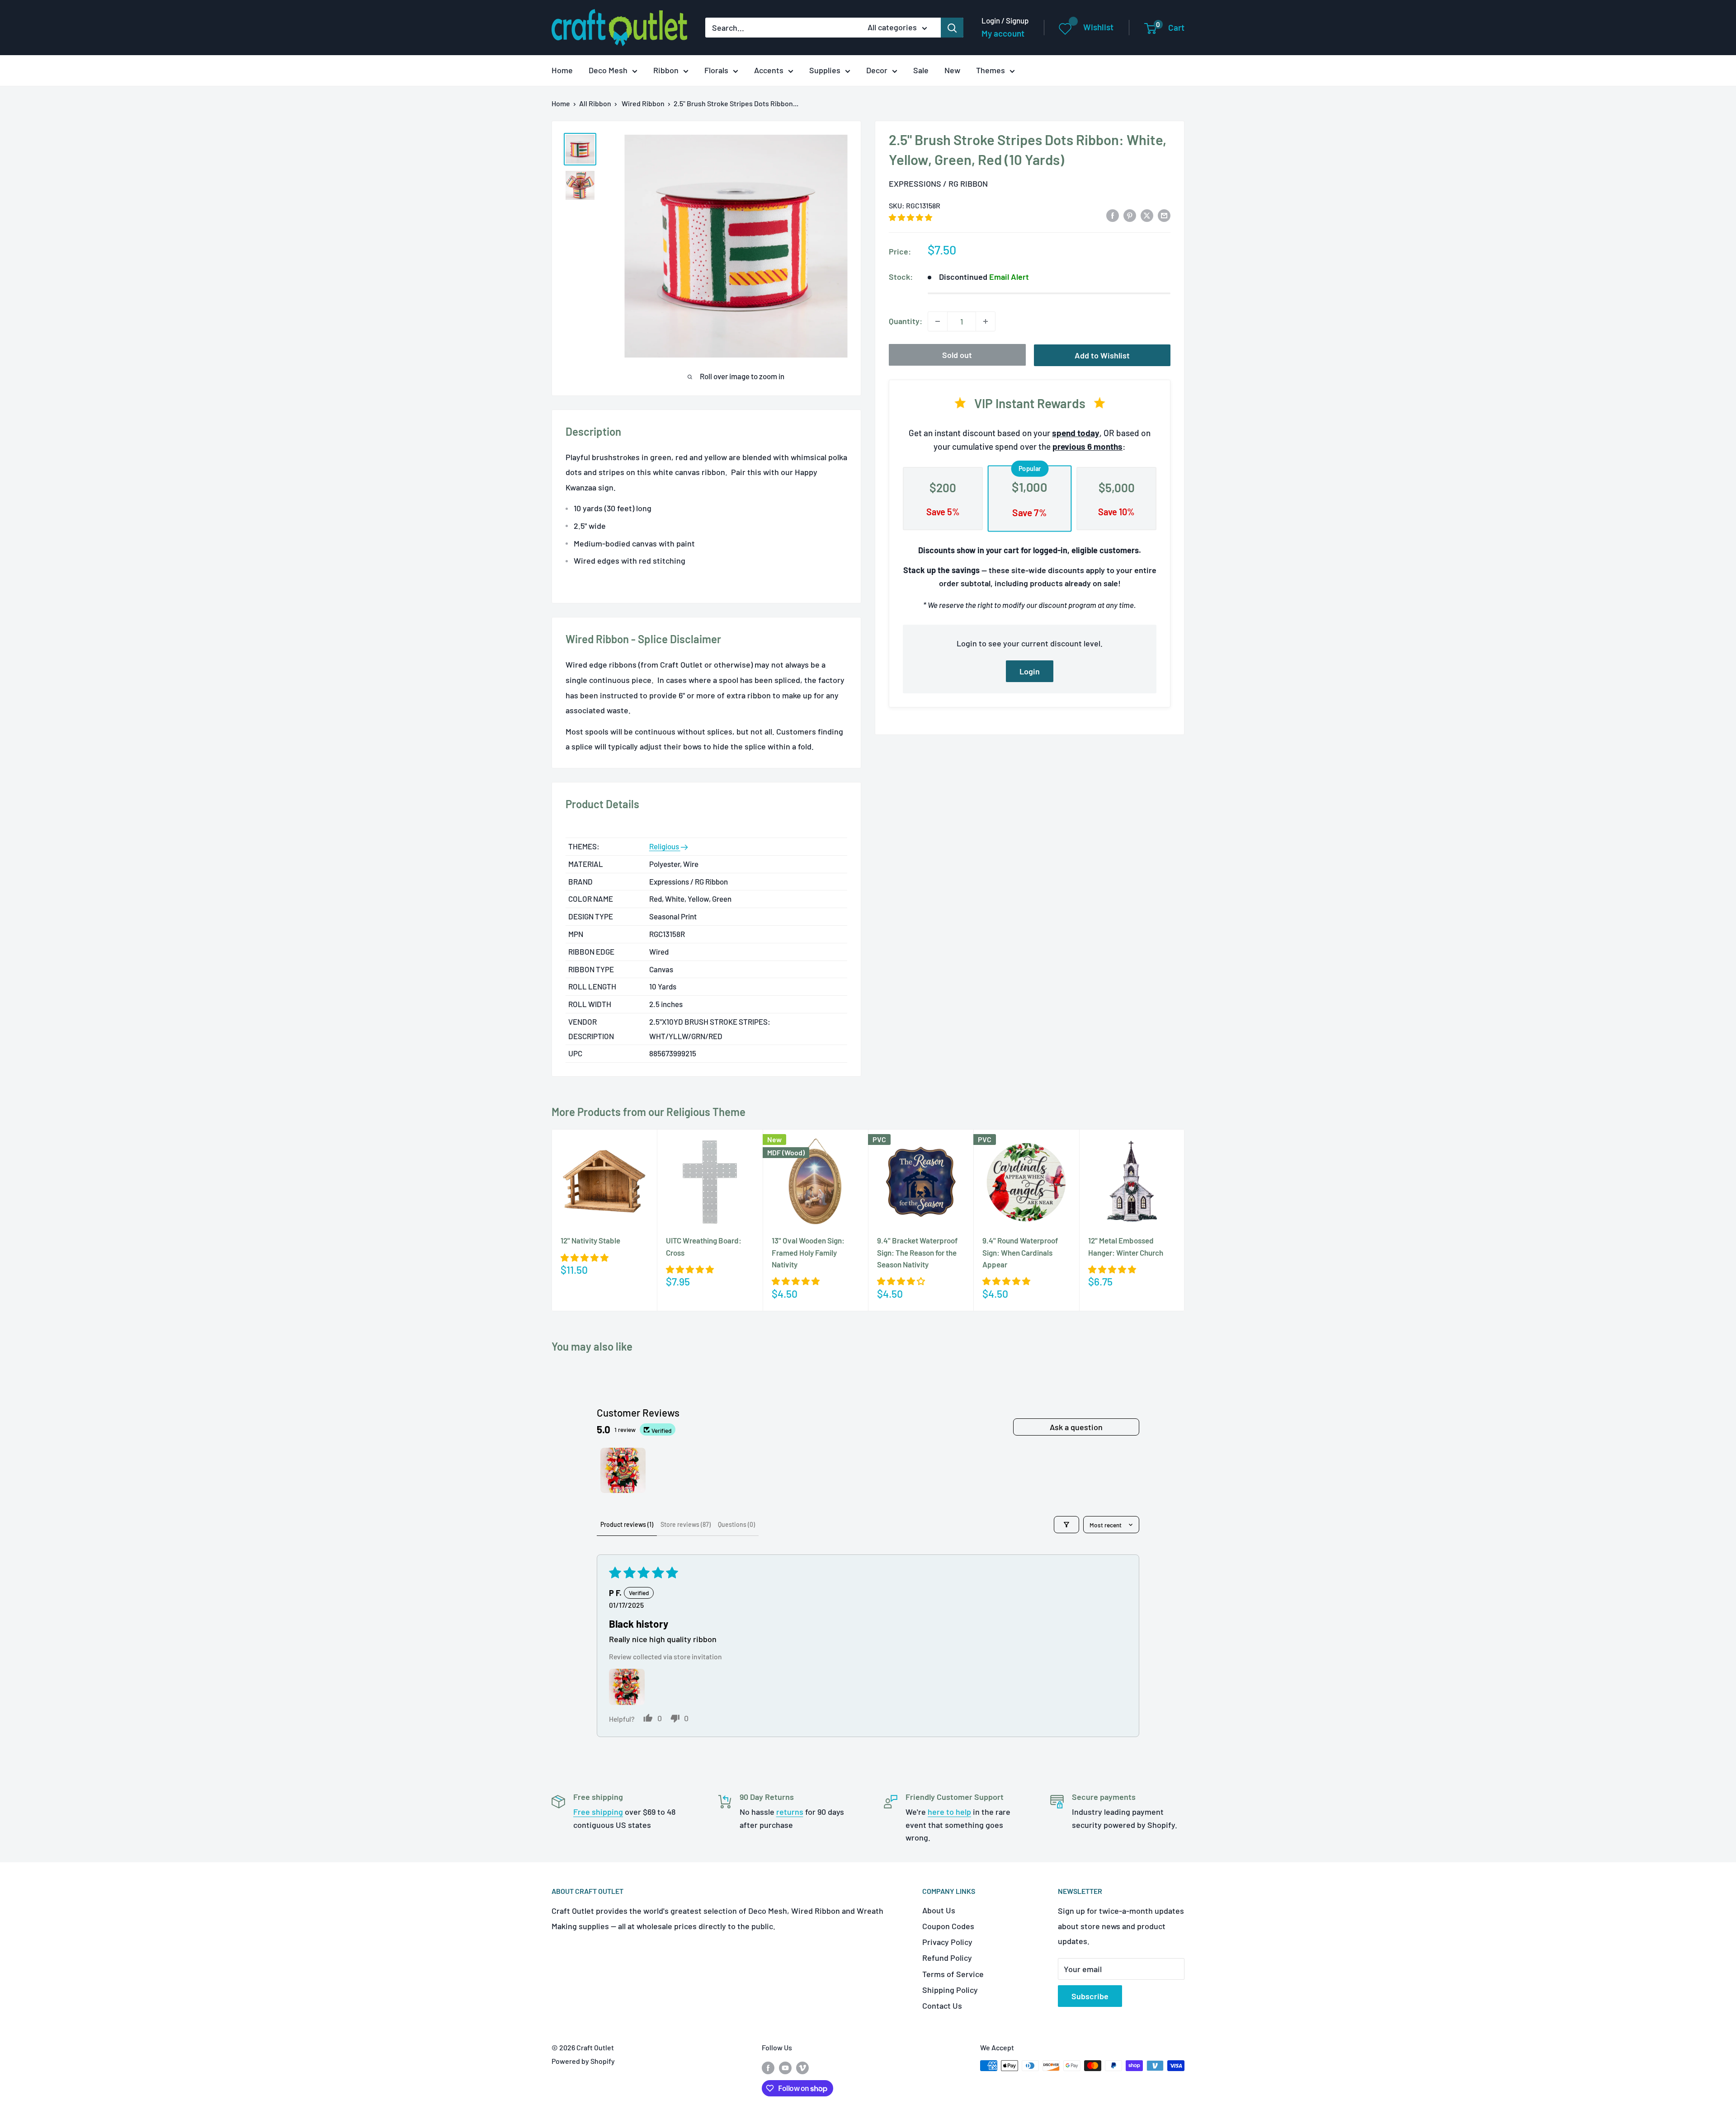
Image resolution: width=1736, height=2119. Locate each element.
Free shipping (598, 1812)
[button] (910, 217)
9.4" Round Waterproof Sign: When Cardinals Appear (1020, 1253)
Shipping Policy (950, 1990)
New (952, 70)
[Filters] (1066, 1525)
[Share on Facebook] (1113, 215)
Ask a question (1076, 1427)
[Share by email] (1164, 215)
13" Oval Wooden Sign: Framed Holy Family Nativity (808, 1253)
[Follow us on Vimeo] (802, 2067)
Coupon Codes (948, 1926)
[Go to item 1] (623, 1470)
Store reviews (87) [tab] (686, 1524)
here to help (949, 1812)
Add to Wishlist (1102, 355)
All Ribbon (595, 103)
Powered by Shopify (583, 2061)
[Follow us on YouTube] (785, 2067)
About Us (939, 1910)
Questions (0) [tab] (736, 1524)
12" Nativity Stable (590, 1241)
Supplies (825, 70)
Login (1030, 671)
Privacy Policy (947, 1942)
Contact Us (942, 2006)
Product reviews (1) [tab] (627, 1524)
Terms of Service (953, 1974)
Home (562, 70)
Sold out (957, 355)
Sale (921, 70)
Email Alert (1009, 277)
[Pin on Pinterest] (1130, 215)
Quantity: (906, 321)
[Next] (1185, 1220)
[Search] (952, 28)
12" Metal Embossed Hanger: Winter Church (1126, 1247)
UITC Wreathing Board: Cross (704, 1247)
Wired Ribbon (643, 103)
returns (790, 1812)
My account (1003, 33)
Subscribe (1090, 1996)
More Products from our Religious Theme (649, 1112)
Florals (716, 70)
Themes (991, 70)
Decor (877, 70)
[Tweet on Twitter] (1147, 215)
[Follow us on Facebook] (768, 2067)
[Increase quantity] (986, 321)
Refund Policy (947, 1958)
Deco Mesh (608, 70)
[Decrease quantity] (938, 321)
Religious (665, 846)
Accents (769, 70)
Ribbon (666, 70)
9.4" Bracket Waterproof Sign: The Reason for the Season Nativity (917, 1253)
